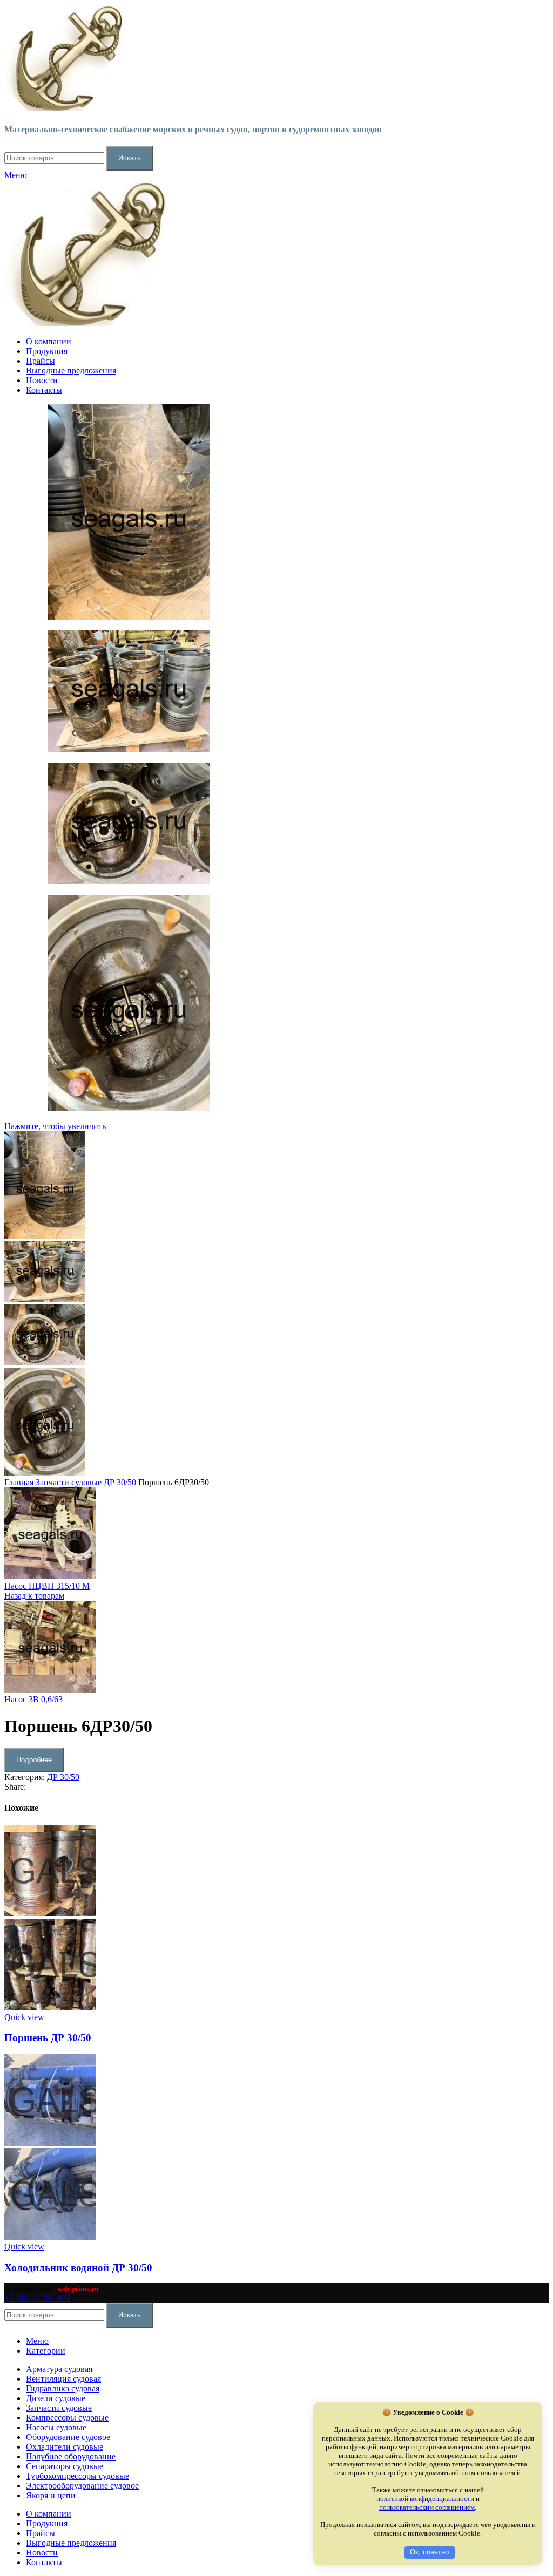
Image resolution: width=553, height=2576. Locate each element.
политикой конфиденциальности (425, 2499)
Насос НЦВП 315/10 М (47, 1586)
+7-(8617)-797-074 (37, 2298)
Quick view (24, 2017)
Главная (20, 1482)
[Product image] (50, 2007)
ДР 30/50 (121, 1482)
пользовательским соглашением (427, 2507)
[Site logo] (64, 108)
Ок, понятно (429, 2552)
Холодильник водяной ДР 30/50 (78, 2268)
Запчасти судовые (70, 1482)
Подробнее (34, 1760)
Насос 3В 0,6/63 (33, 1699)
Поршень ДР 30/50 (48, 2038)
